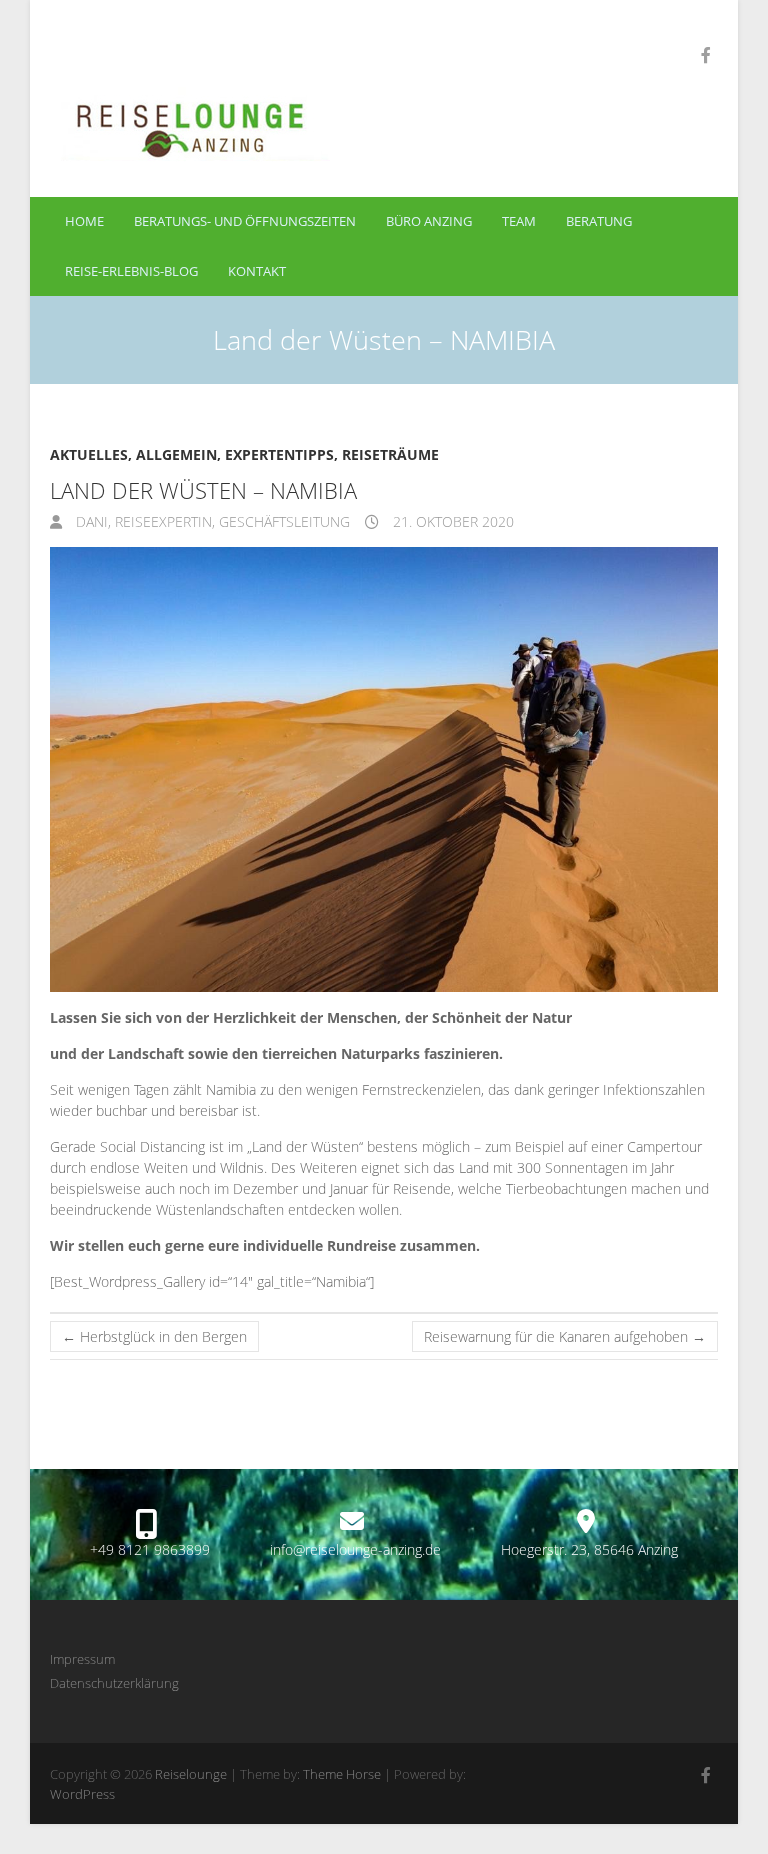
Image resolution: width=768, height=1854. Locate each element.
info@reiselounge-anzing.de (355, 1549)
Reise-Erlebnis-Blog (131, 271)
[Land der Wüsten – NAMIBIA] (384, 770)
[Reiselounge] (276, 124)
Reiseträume (390, 454)
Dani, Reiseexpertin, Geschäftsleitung (211, 521)
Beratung (599, 221)
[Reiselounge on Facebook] (706, 55)
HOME (84, 221)
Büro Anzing (429, 221)
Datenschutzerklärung (114, 1683)
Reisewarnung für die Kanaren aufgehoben (565, 1336)
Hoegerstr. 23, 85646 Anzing (589, 1549)
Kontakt (257, 271)
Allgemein (176, 454)
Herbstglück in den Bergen (154, 1336)
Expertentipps (279, 454)
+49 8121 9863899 (150, 1549)
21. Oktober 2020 (451, 521)
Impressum (82, 1659)
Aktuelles (89, 454)
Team (519, 221)
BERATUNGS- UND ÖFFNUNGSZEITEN (245, 221)
